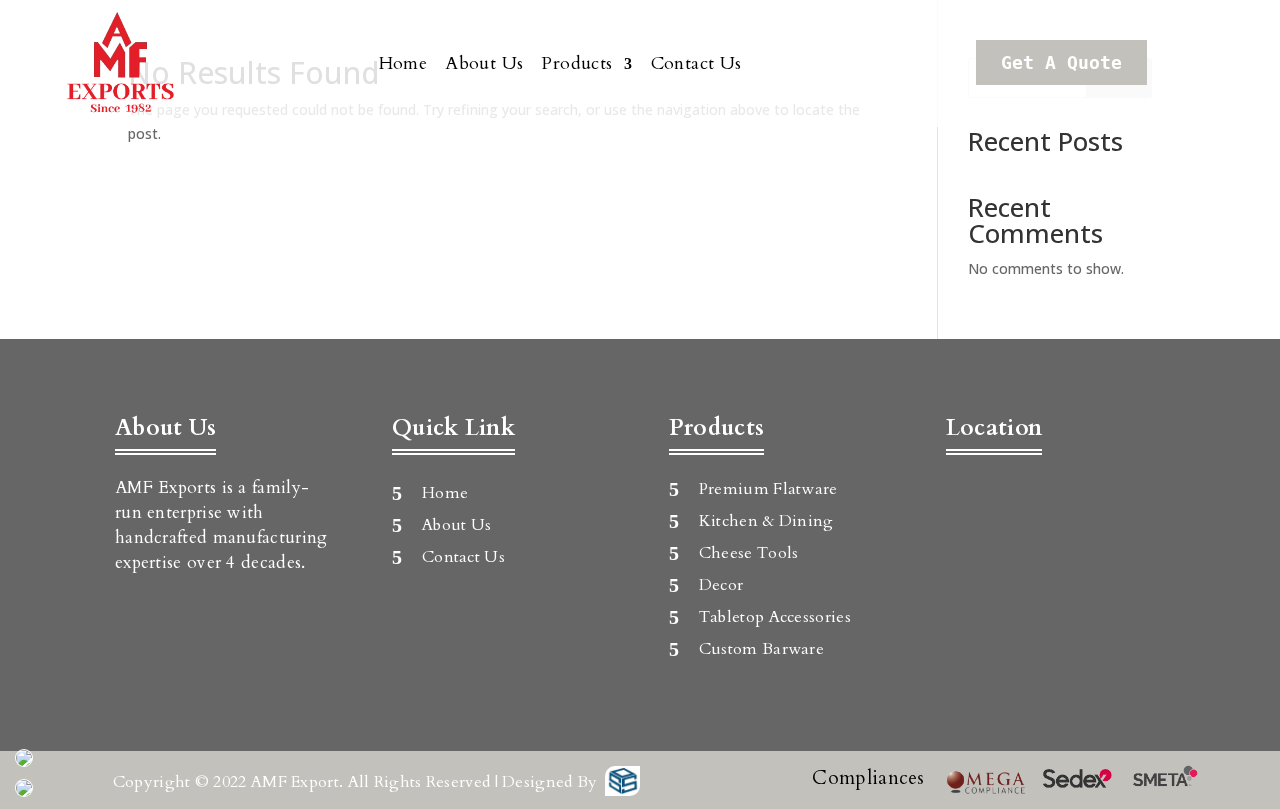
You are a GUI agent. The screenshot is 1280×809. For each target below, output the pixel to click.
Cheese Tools (749, 553)
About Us (484, 63)
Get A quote (1061, 62)
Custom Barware (761, 649)
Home (403, 63)
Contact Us (696, 63)
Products (576, 63)
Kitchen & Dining (766, 521)
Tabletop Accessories (775, 617)
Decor (721, 585)
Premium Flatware (768, 489)
